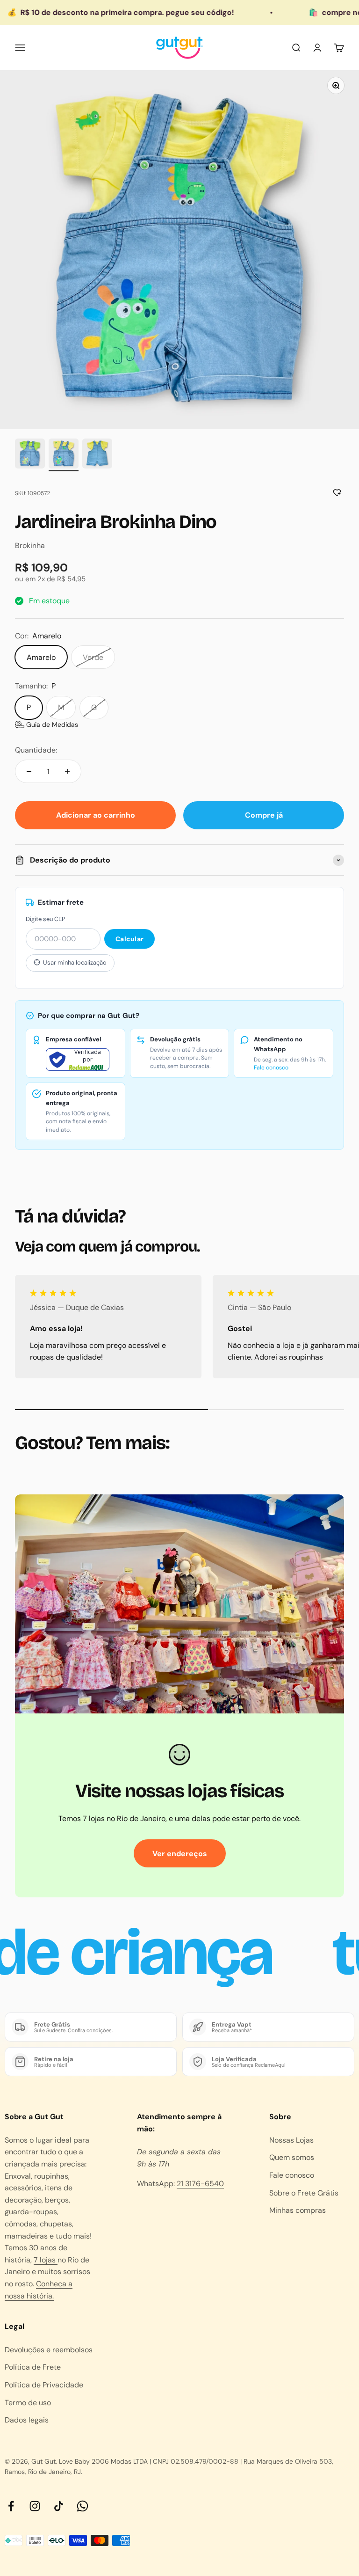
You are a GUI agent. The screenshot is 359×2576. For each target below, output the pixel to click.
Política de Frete (33, 2367)
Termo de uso (28, 2403)
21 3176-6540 (200, 2184)
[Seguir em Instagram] (35, 2506)
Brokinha (30, 545)
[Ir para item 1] (30, 455)
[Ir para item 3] (97, 455)
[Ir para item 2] (64, 455)
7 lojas (46, 2260)
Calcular (129, 939)
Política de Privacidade (44, 2385)
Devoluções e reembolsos (49, 2350)
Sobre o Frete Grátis (304, 2193)
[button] (47, 724)
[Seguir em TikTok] (59, 2506)
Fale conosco (271, 1068)
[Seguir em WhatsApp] (83, 2506)
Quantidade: (36, 750)
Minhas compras (298, 2210)
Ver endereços (180, 1854)
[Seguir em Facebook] (11, 2506)
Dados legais (27, 2420)
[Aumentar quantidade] (67, 771)
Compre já (264, 815)
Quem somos (292, 2157)
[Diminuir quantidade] (29, 771)
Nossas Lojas (291, 2140)
